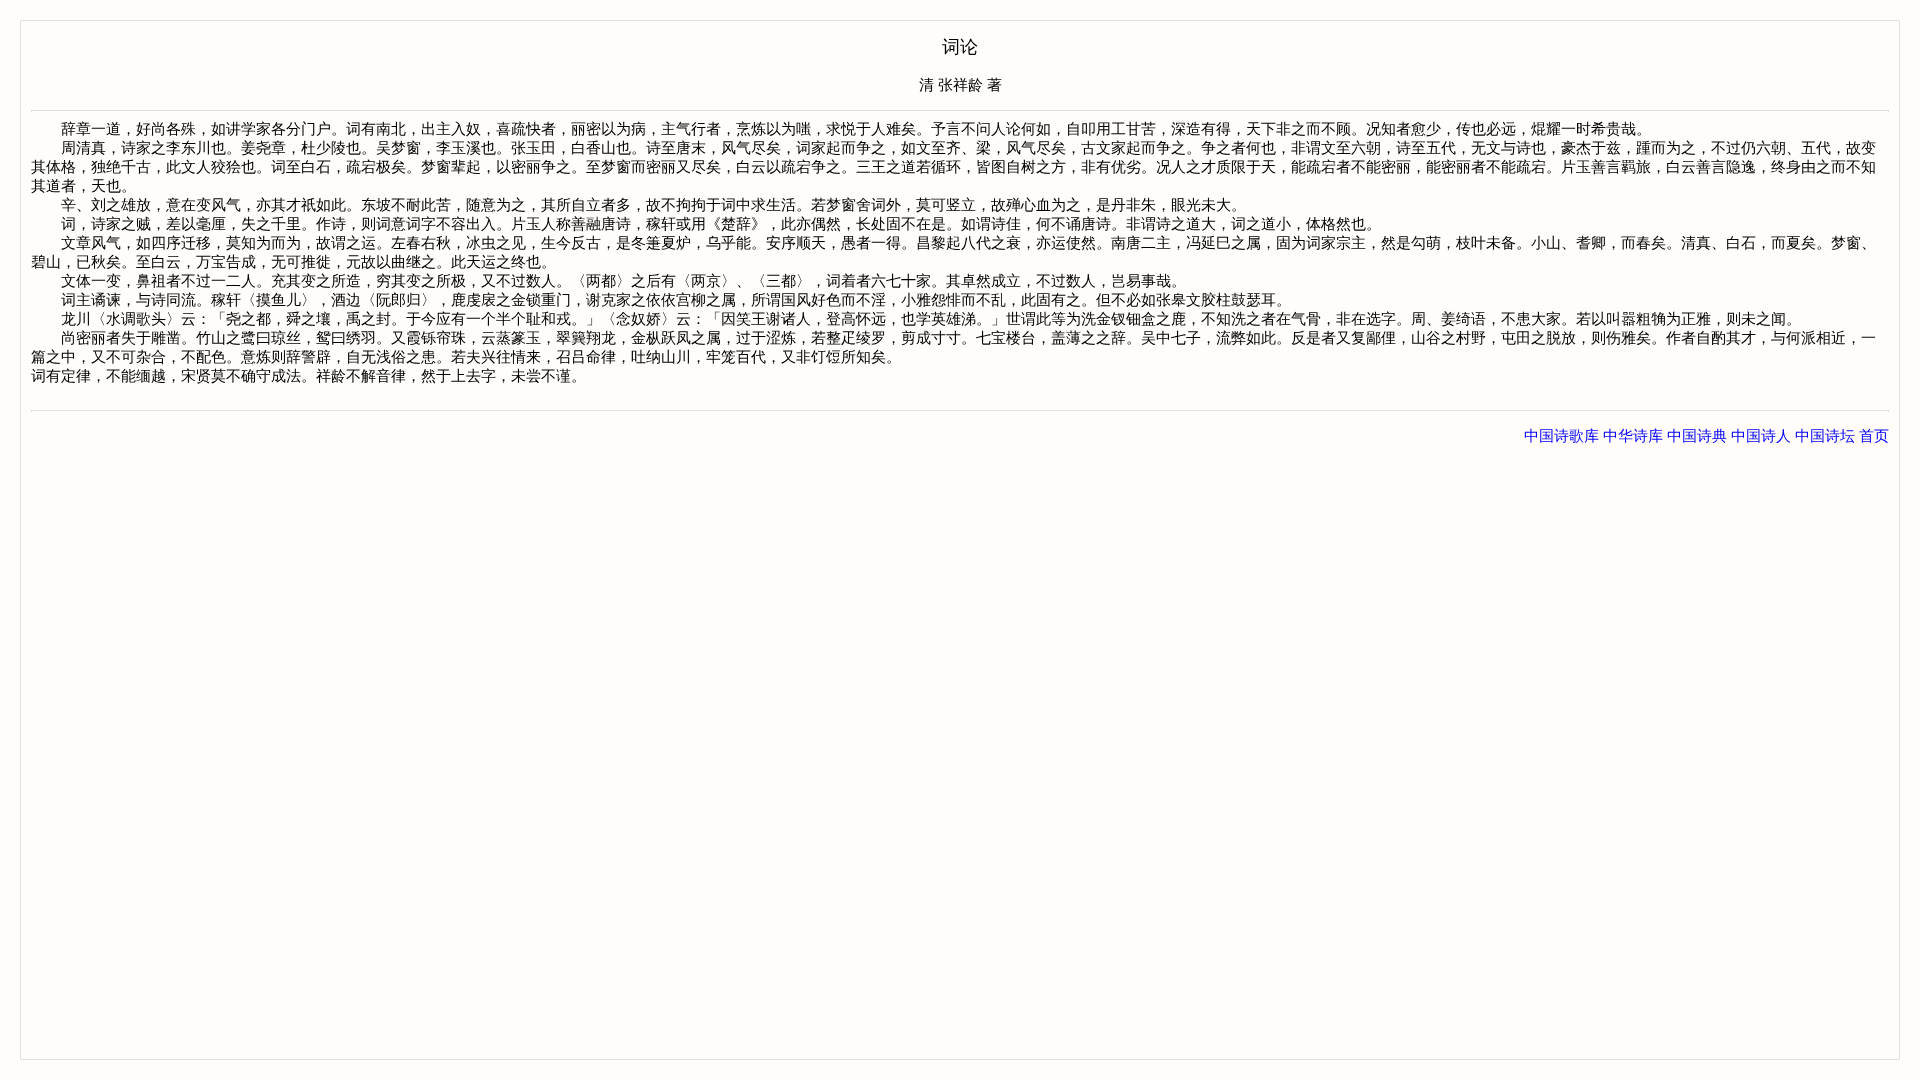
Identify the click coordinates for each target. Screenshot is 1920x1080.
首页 (1874, 436)
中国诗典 (1697, 436)
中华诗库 (1633, 436)
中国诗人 (1761, 436)
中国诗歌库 (1561, 436)
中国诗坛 (1825, 436)
